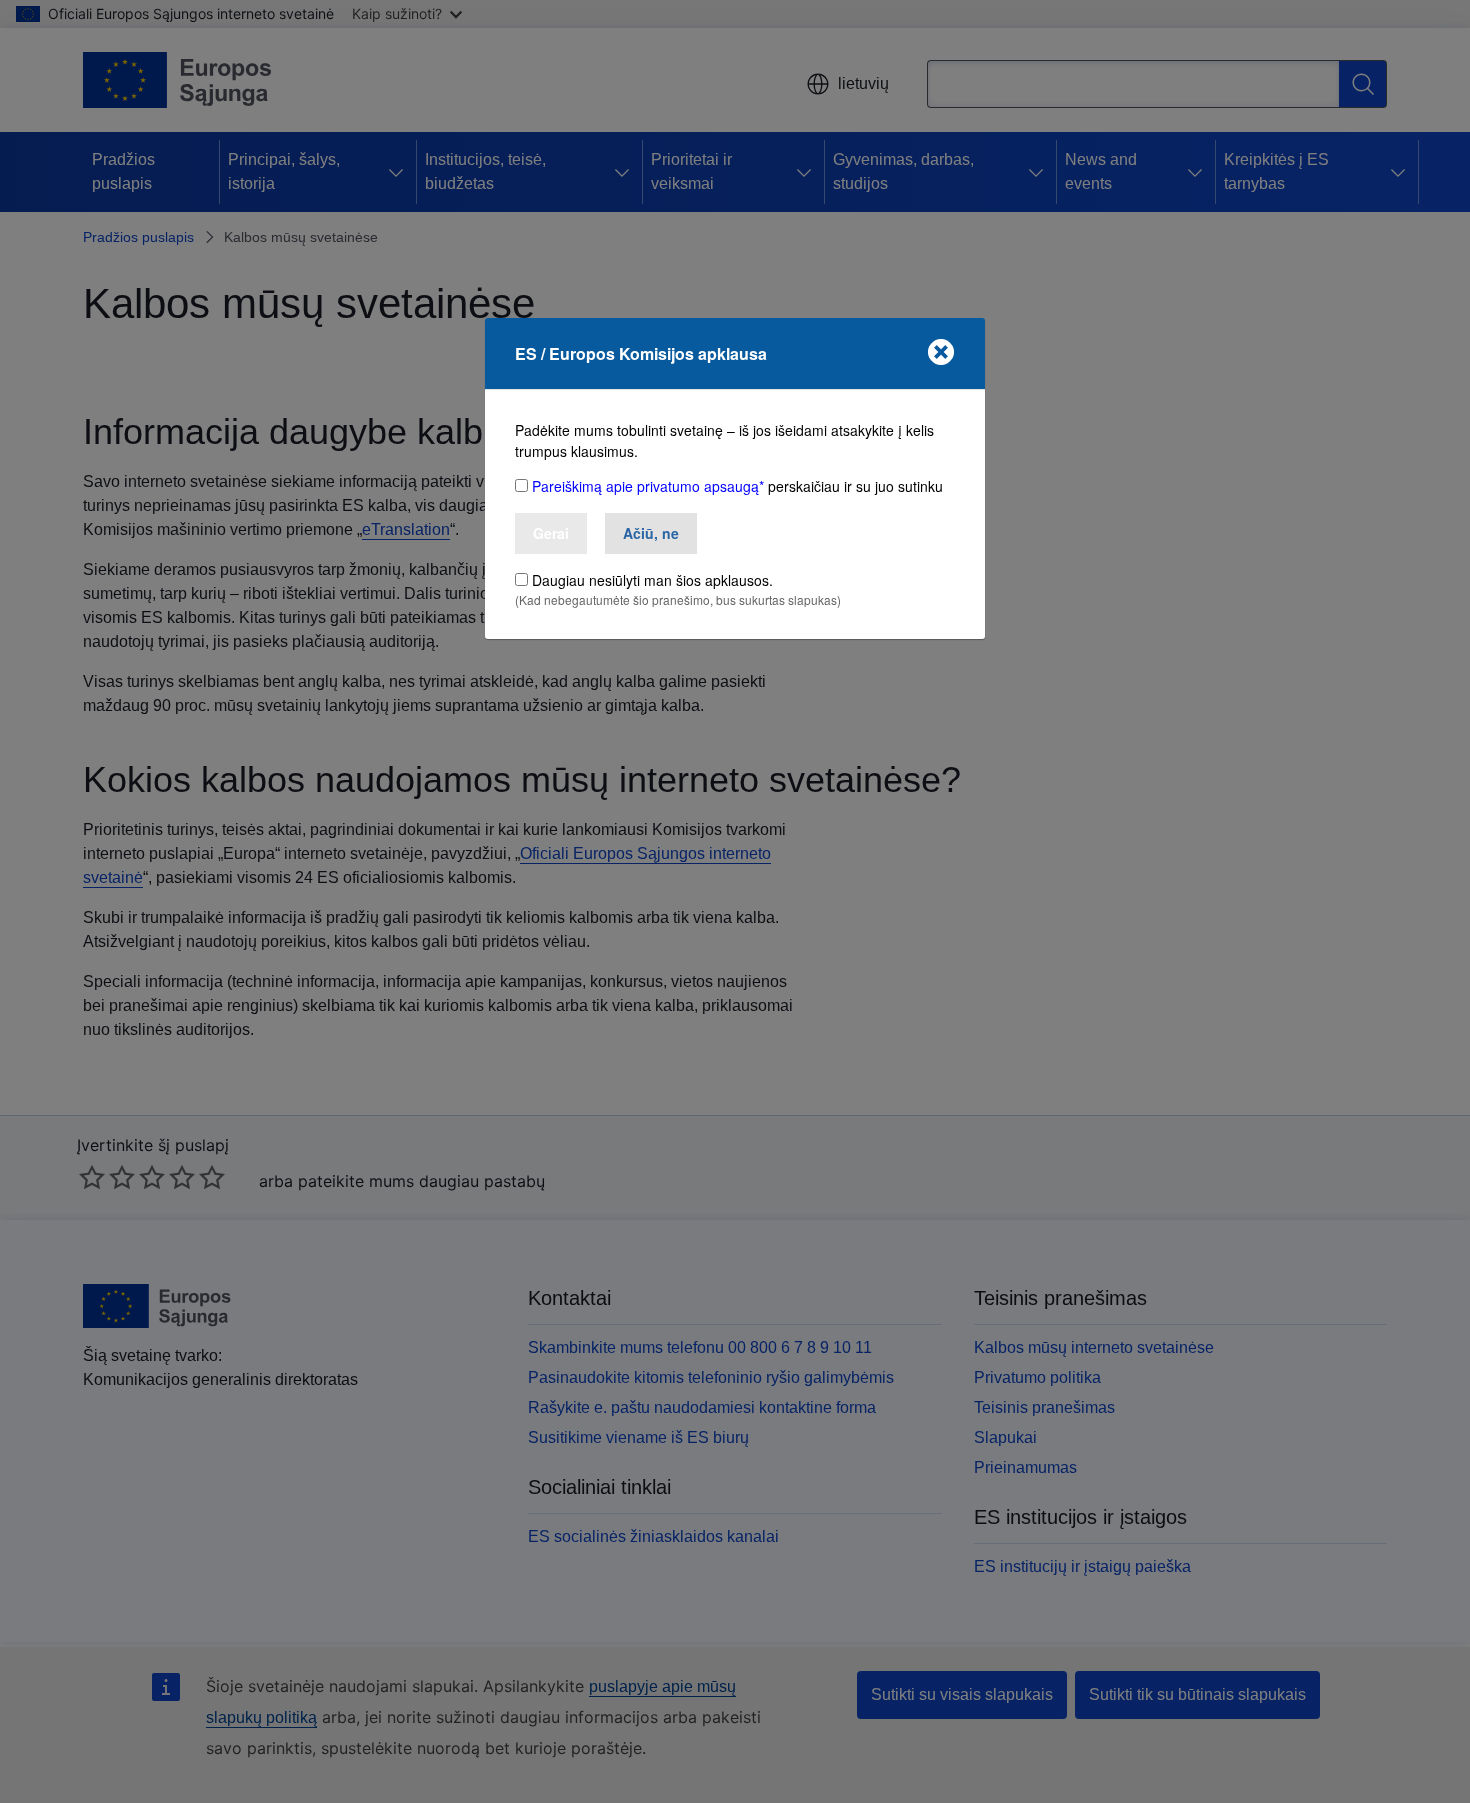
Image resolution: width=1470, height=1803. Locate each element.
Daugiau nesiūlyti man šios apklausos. (652, 580)
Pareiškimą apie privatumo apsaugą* (648, 486)
